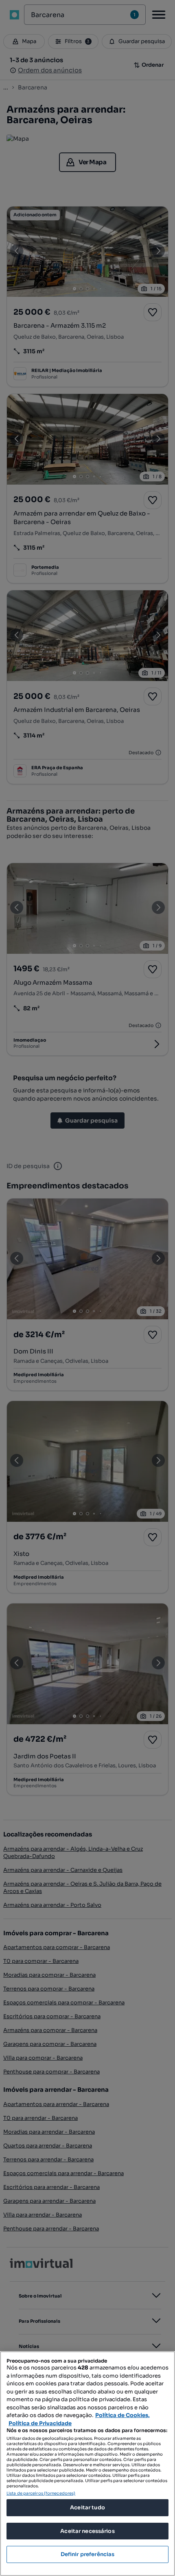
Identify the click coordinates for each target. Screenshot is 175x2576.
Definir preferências (88, 2554)
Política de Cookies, (122, 2415)
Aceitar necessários (87, 2531)
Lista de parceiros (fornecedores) (41, 2493)
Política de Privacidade (40, 2423)
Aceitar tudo (87, 2507)
